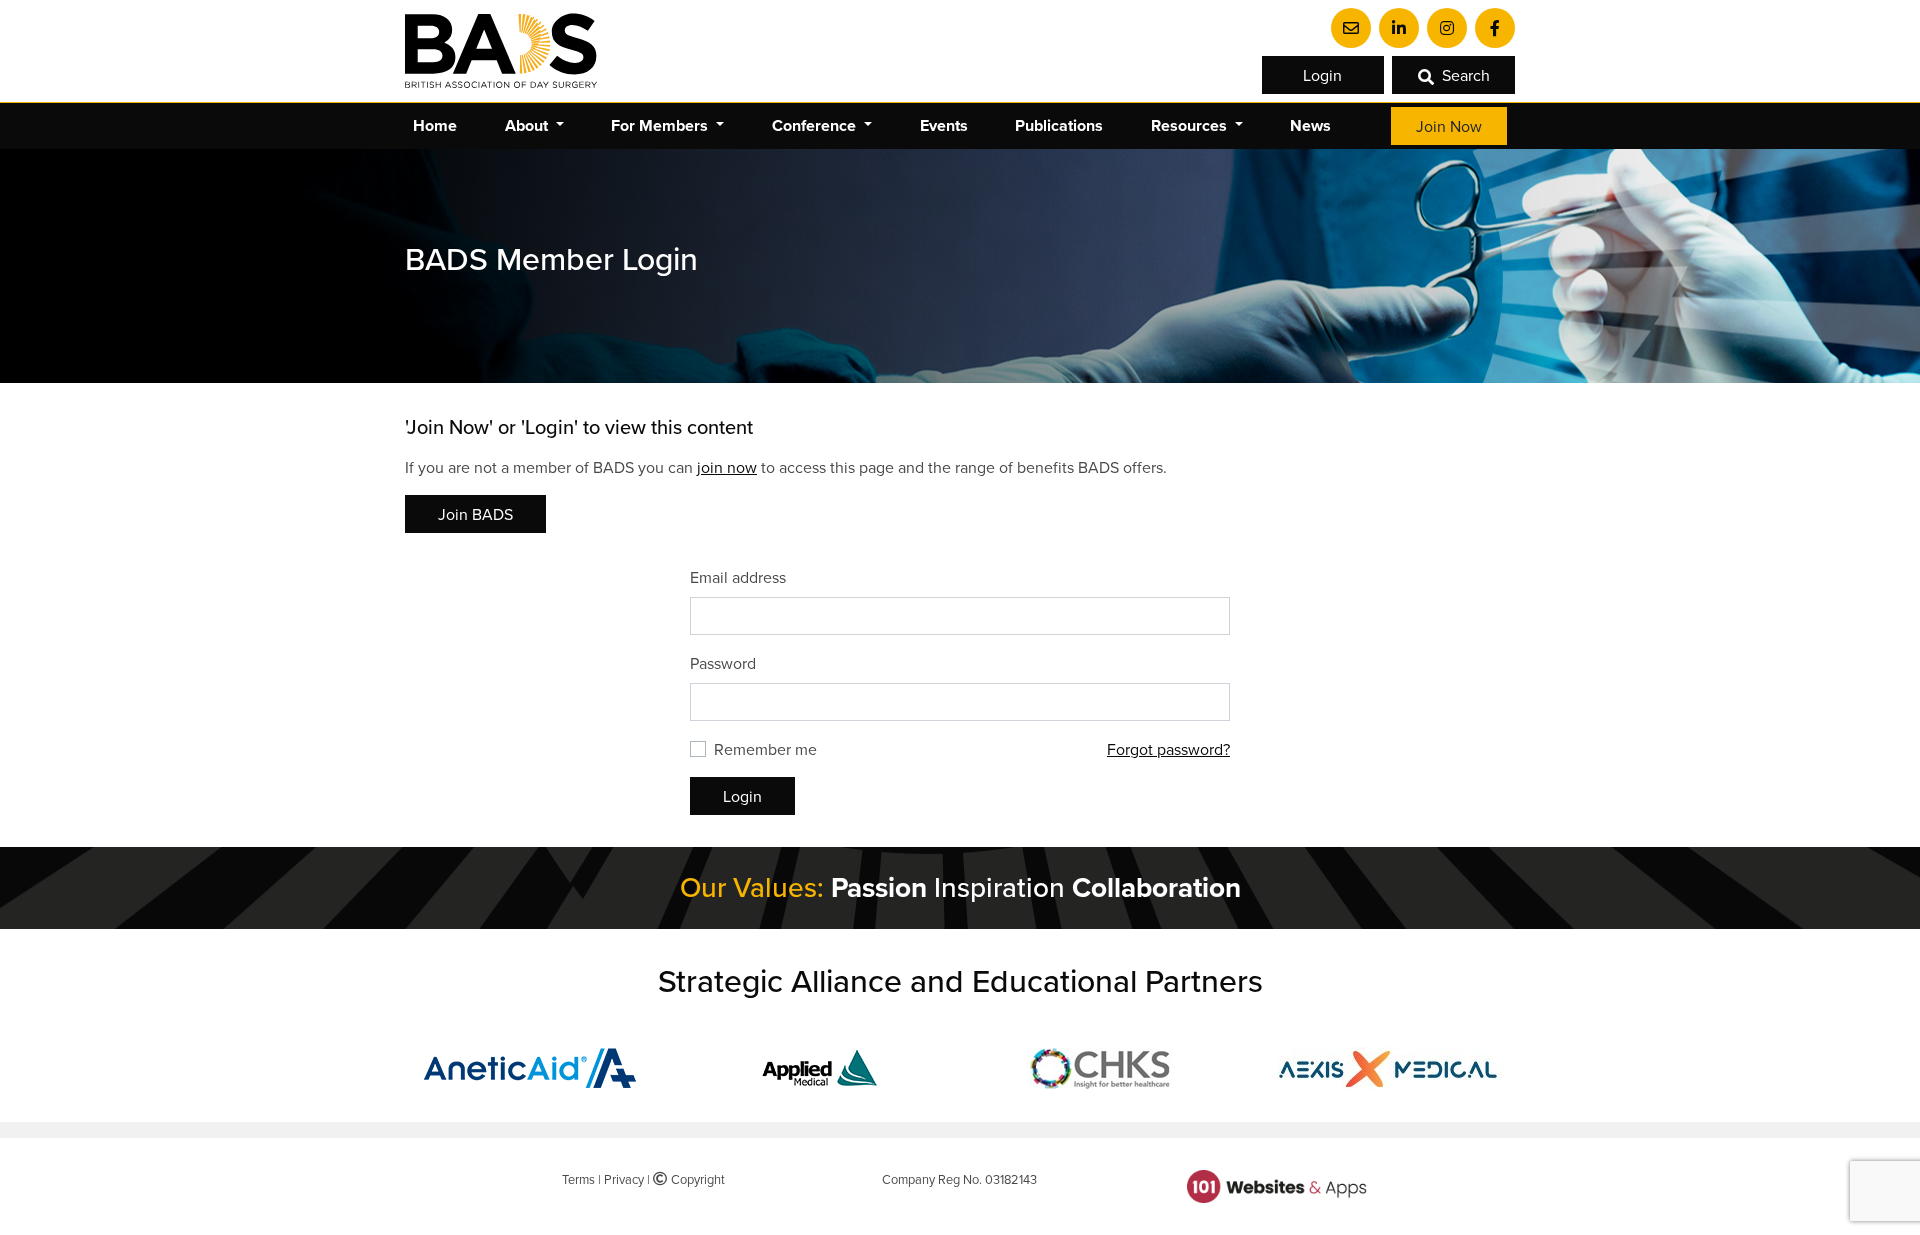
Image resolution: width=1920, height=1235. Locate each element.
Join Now (1449, 126)
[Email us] (1351, 28)
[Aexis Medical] (1388, 1066)
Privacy (624, 1179)
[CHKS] (1103, 1066)
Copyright (695, 1179)
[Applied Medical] (818, 1066)
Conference (816, 125)
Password (723, 663)
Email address (738, 577)
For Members (661, 125)
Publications (1059, 125)
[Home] (501, 51)
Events (944, 125)
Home (435, 125)
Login (1322, 75)
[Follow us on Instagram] (1447, 28)
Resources (1191, 125)
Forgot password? (1168, 749)
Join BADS (475, 514)
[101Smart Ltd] (1277, 1185)
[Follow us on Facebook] (1495, 28)
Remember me (765, 749)
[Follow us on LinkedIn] (1399, 28)
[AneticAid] (533, 1066)
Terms (578, 1179)
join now (727, 467)
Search (1466, 75)
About (528, 125)
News (1310, 125)
